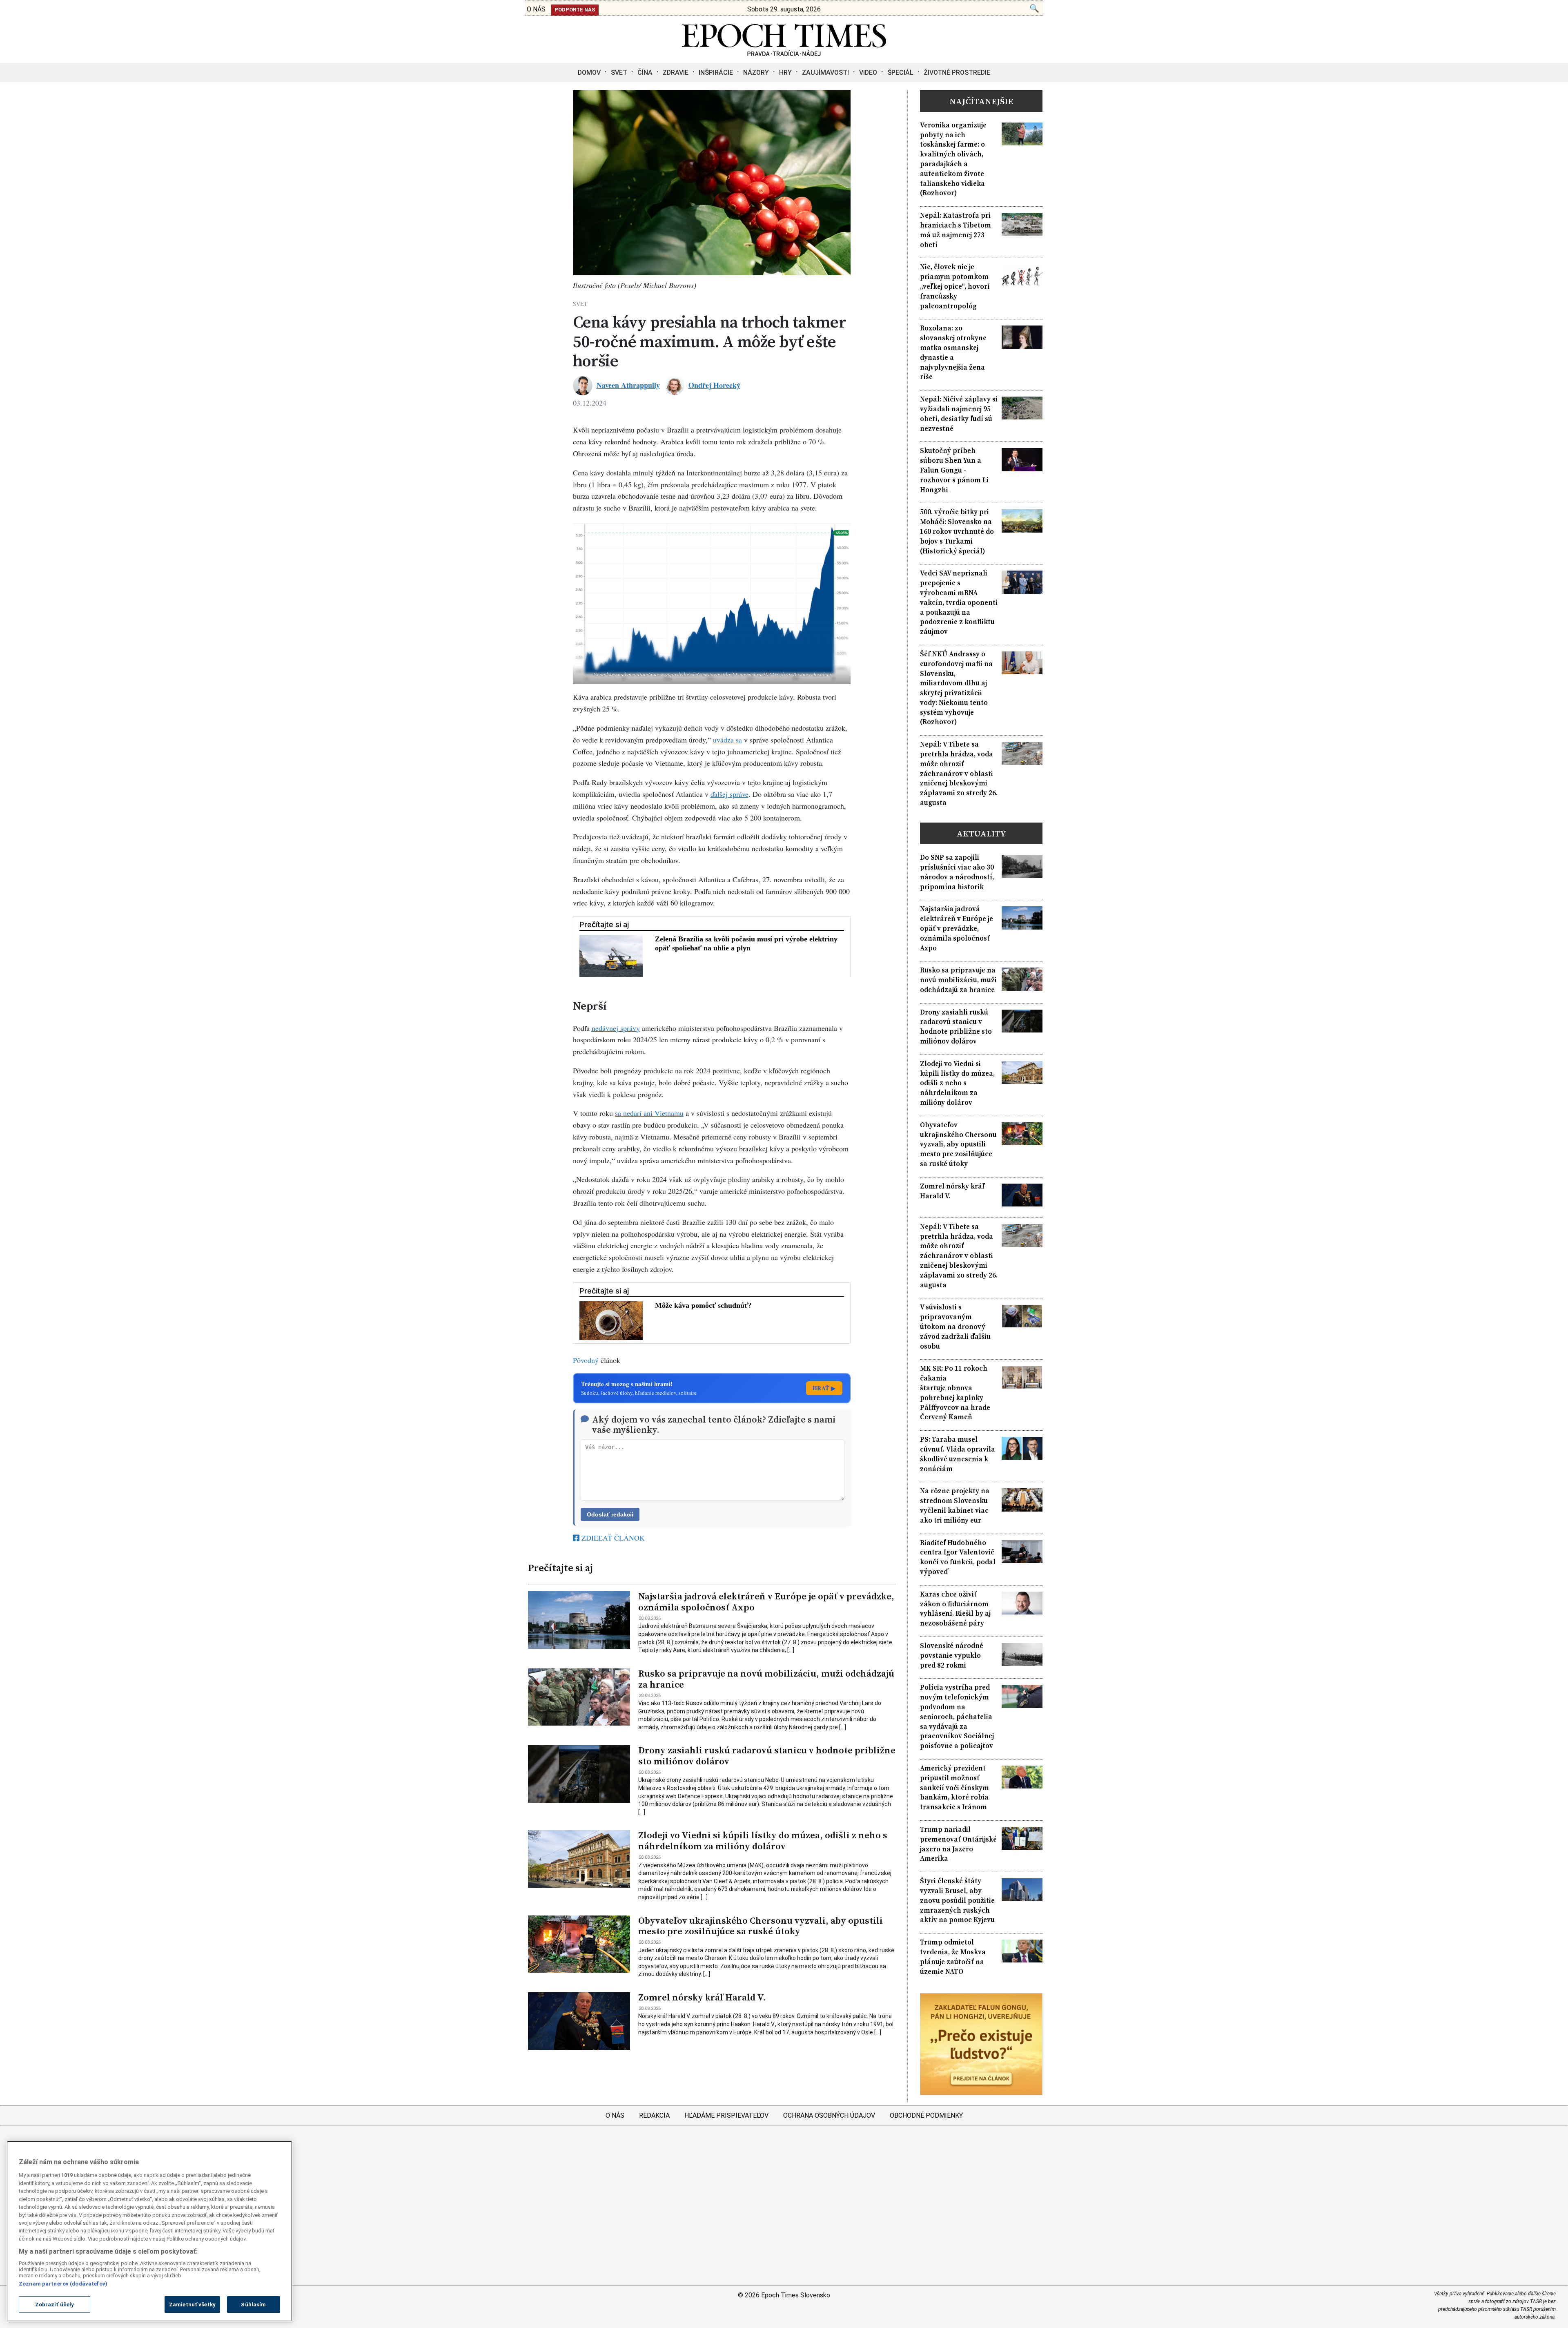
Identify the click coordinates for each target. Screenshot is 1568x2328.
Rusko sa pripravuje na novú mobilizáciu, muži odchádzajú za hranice (766, 1679)
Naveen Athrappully (628, 385)
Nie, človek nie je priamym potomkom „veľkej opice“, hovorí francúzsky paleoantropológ (955, 286)
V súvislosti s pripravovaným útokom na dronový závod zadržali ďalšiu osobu (955, 1327)
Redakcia (654, 2115)
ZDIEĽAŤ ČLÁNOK (612, 1538)
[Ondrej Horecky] (675, 386)
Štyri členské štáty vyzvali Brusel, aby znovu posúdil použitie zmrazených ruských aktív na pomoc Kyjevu (957, 1900)
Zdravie (676, 72)
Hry (785, 72)
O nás (615, 2115)
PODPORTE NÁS (575, 10)
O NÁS (536, 9)
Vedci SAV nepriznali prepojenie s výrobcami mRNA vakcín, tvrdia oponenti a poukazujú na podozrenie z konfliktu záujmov (959, 602)
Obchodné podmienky (926, 2115)
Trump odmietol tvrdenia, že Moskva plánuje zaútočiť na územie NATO (953, 1957)
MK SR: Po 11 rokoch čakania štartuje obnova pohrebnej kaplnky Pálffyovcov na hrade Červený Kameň (955, 1393)
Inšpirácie (716, 72)
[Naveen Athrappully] (583, 386)
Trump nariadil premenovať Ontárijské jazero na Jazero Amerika (958, 1844)
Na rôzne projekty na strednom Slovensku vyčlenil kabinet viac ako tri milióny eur (955, 1505)
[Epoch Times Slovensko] (784, 54)
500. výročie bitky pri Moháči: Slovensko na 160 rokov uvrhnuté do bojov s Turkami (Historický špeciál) (957, 531)
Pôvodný (586, 1360)
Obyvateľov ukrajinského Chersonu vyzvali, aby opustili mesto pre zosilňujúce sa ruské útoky (761, 1926)
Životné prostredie (957, 72)
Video (868, 72)
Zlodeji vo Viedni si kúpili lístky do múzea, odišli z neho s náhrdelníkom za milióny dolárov (763, 1841)
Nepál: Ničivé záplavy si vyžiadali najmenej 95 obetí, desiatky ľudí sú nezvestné (959, 414)
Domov (589, 72)
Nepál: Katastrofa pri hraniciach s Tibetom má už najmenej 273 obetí (955, 230)
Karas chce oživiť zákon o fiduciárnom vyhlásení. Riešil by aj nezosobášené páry (955, 1609)
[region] (149, 2231)
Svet (619, 72)
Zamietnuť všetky (192, 2305)
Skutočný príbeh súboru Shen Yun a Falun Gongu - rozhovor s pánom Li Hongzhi (954, 470)
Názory (756, 72)
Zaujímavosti (825, 72)
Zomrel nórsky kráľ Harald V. (702, 1997)
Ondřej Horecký (714, 385)
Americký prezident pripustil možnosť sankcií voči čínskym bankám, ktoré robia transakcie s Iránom (954, 1788)
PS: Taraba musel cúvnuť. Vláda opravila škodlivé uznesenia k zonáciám (958, 1454)
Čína (645, 72)
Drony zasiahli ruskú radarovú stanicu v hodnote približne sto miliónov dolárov (767, 1756)
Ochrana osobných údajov (829, 2115)
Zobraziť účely (55, 2305)
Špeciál (900, 72)
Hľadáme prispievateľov (726, 2115)
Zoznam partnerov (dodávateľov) (63, 2284)
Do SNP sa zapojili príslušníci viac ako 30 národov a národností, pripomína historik (957, 872)
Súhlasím (253, 2305)
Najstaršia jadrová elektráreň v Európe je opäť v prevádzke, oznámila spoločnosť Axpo (766, 1602)
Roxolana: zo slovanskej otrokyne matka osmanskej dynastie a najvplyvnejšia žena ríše (953, 352)
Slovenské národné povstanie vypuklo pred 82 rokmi (952, 1656)
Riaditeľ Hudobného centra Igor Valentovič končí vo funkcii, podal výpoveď (958, 1557)
